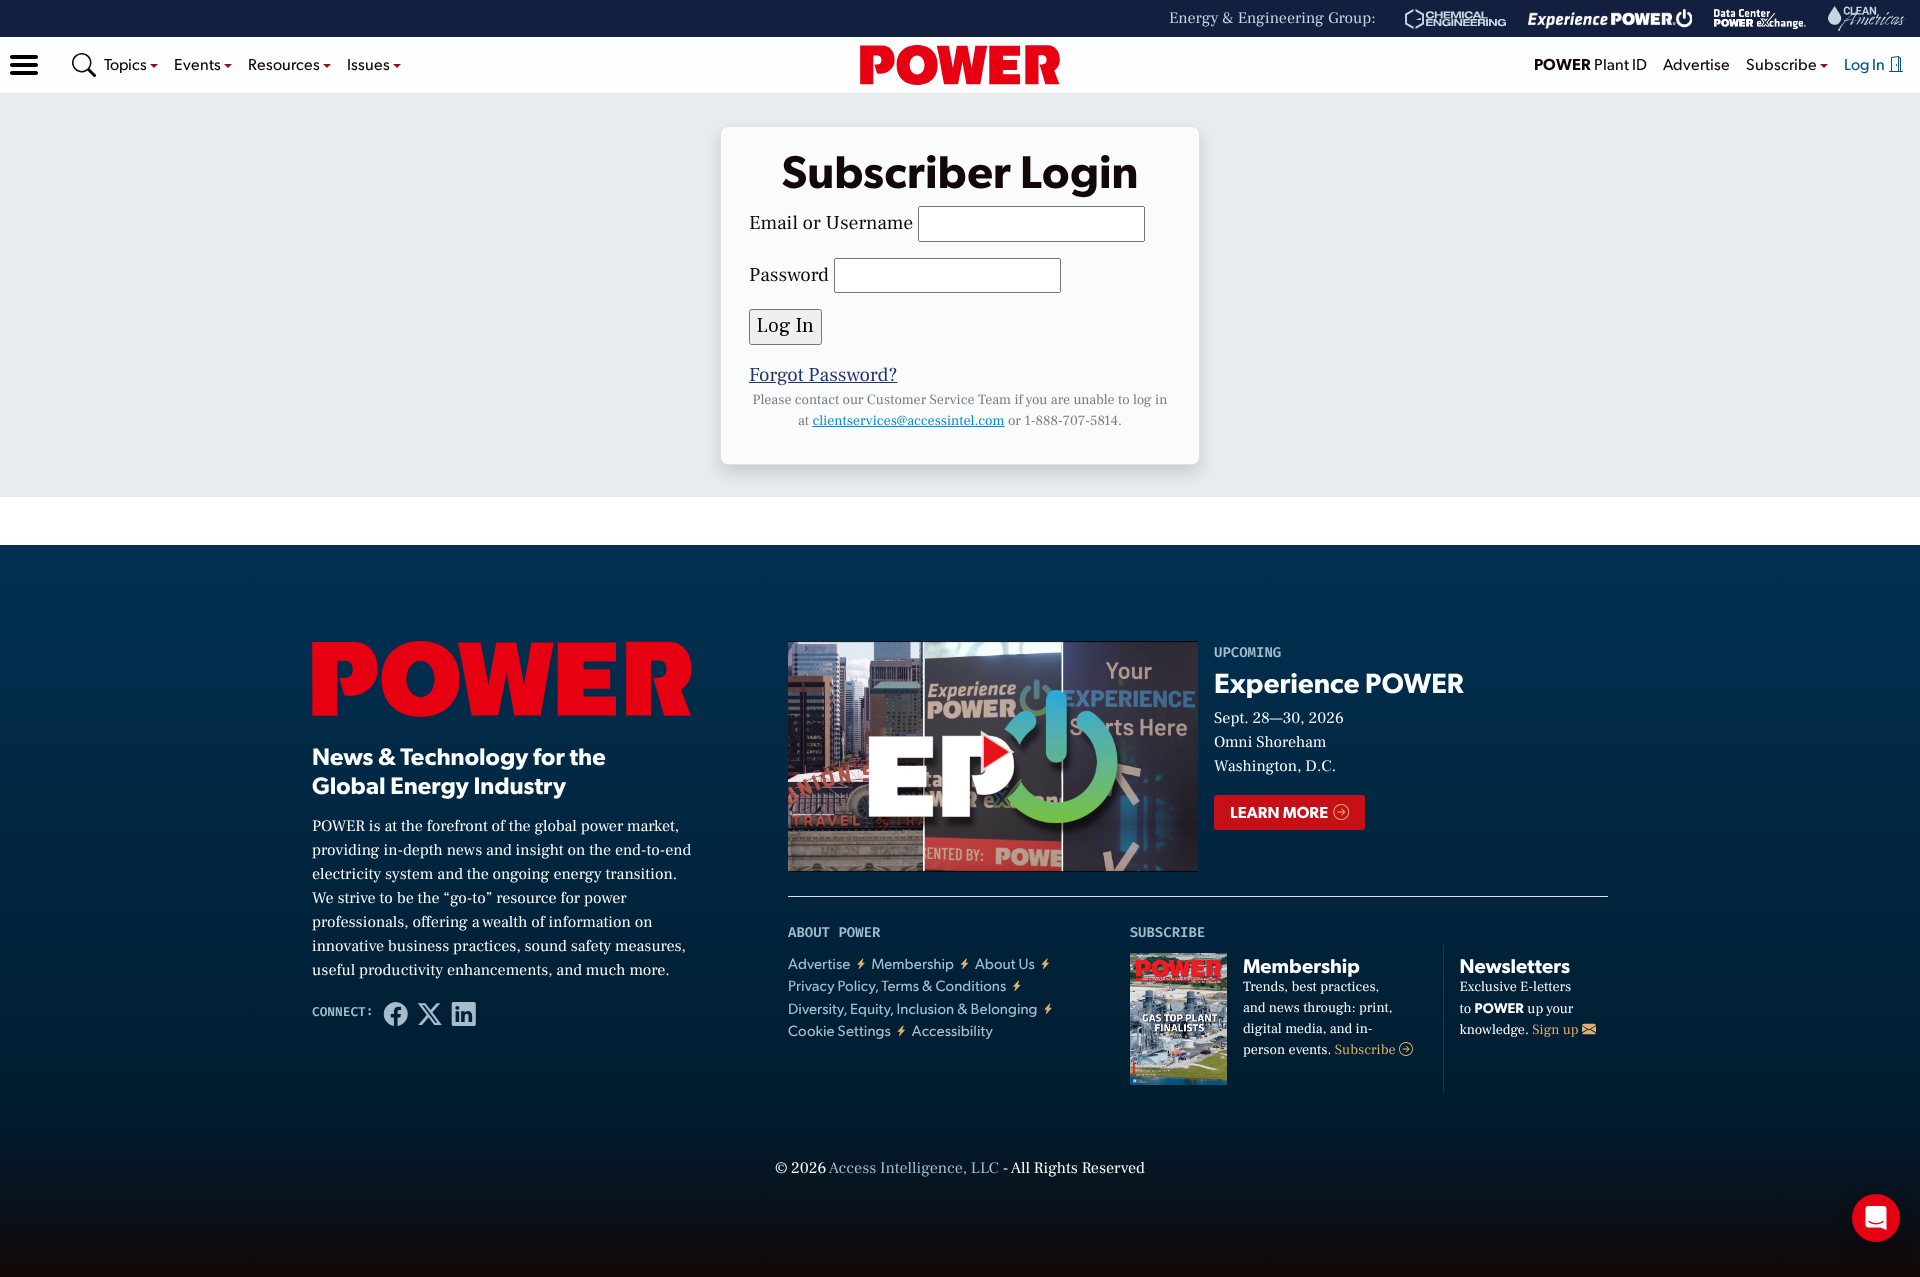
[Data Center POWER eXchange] (1760, 19)
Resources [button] (285, 63)
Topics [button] (127, 63)
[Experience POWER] (1610, 19)
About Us (1005, 963)
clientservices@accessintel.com (908, 421)
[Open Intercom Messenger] (1876, 1218)
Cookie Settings (839, 1030)
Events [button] (199, 63)
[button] (24, 65)
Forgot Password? (823, 375)
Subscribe (1367, 1050)
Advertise (1696, 63)
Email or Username (831, 223)
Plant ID (1590, 63)
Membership (912, 963)
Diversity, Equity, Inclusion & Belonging (913, 1008)
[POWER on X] (430, 1013)
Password (789, 275)
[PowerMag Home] (960, 65)
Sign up (1557, 1030)
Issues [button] (370, 63)
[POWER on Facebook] (396, 1013)
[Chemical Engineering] (1455, 19)
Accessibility (952, 1030)
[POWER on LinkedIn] (464, 1013)
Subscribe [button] (1783, 63)
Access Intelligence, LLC (914, 1169)
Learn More (1280, 811)
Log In (1866, 63)
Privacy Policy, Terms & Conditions (897, 985)
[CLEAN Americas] (1867, 18)
